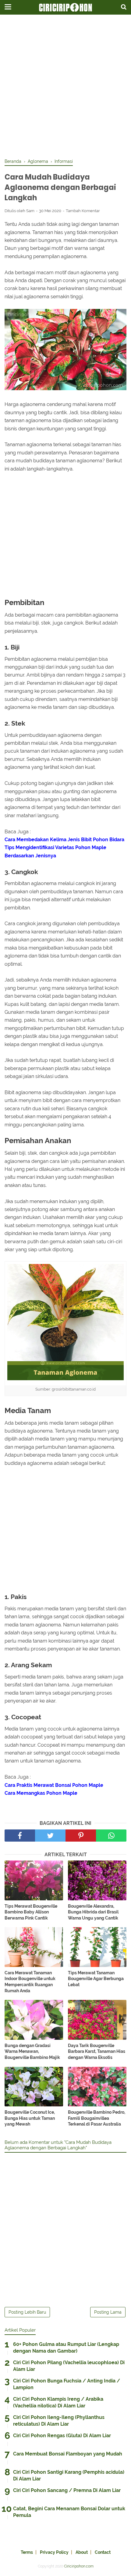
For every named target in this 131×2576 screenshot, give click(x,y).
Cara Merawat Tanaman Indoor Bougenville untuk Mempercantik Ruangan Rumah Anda (30, 1982)
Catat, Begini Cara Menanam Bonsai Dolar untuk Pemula (69, 2512)
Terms (27, 2552)
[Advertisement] (65, 87)
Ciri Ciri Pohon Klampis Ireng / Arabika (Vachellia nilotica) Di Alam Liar (58, 2402)
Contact (103, 2552)
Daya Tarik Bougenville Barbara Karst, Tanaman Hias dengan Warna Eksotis (97, 2051)
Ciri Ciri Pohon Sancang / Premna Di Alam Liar (67, 2490)
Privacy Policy (54, 2552)
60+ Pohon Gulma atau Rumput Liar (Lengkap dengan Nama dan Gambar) (66, 2348)
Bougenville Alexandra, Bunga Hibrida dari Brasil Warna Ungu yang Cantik (93, 1912)
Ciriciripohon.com (79, 2566)
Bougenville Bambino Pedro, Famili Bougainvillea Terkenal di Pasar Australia (97, 2118)
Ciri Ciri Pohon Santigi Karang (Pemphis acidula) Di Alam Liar (69, 2475)
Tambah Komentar (83, 211)
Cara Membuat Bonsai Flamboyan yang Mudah (68, 2454)
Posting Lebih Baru (27, 2312)
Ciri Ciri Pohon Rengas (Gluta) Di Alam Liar (62, 2436)
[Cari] (124, 7)
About (82, 2552)
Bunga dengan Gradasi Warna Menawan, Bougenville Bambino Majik (32, 2051)
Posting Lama (108, 2312)
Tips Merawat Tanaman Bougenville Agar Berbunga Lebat (96, 1979)
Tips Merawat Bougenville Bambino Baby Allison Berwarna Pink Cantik (31, 1912)
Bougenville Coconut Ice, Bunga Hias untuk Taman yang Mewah (30, 2118)
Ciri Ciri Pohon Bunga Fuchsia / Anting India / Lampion (67, 2384)
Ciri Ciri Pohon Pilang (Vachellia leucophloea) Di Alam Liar (69, 2366)
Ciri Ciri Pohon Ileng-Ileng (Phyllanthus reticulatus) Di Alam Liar (59, 2421)
